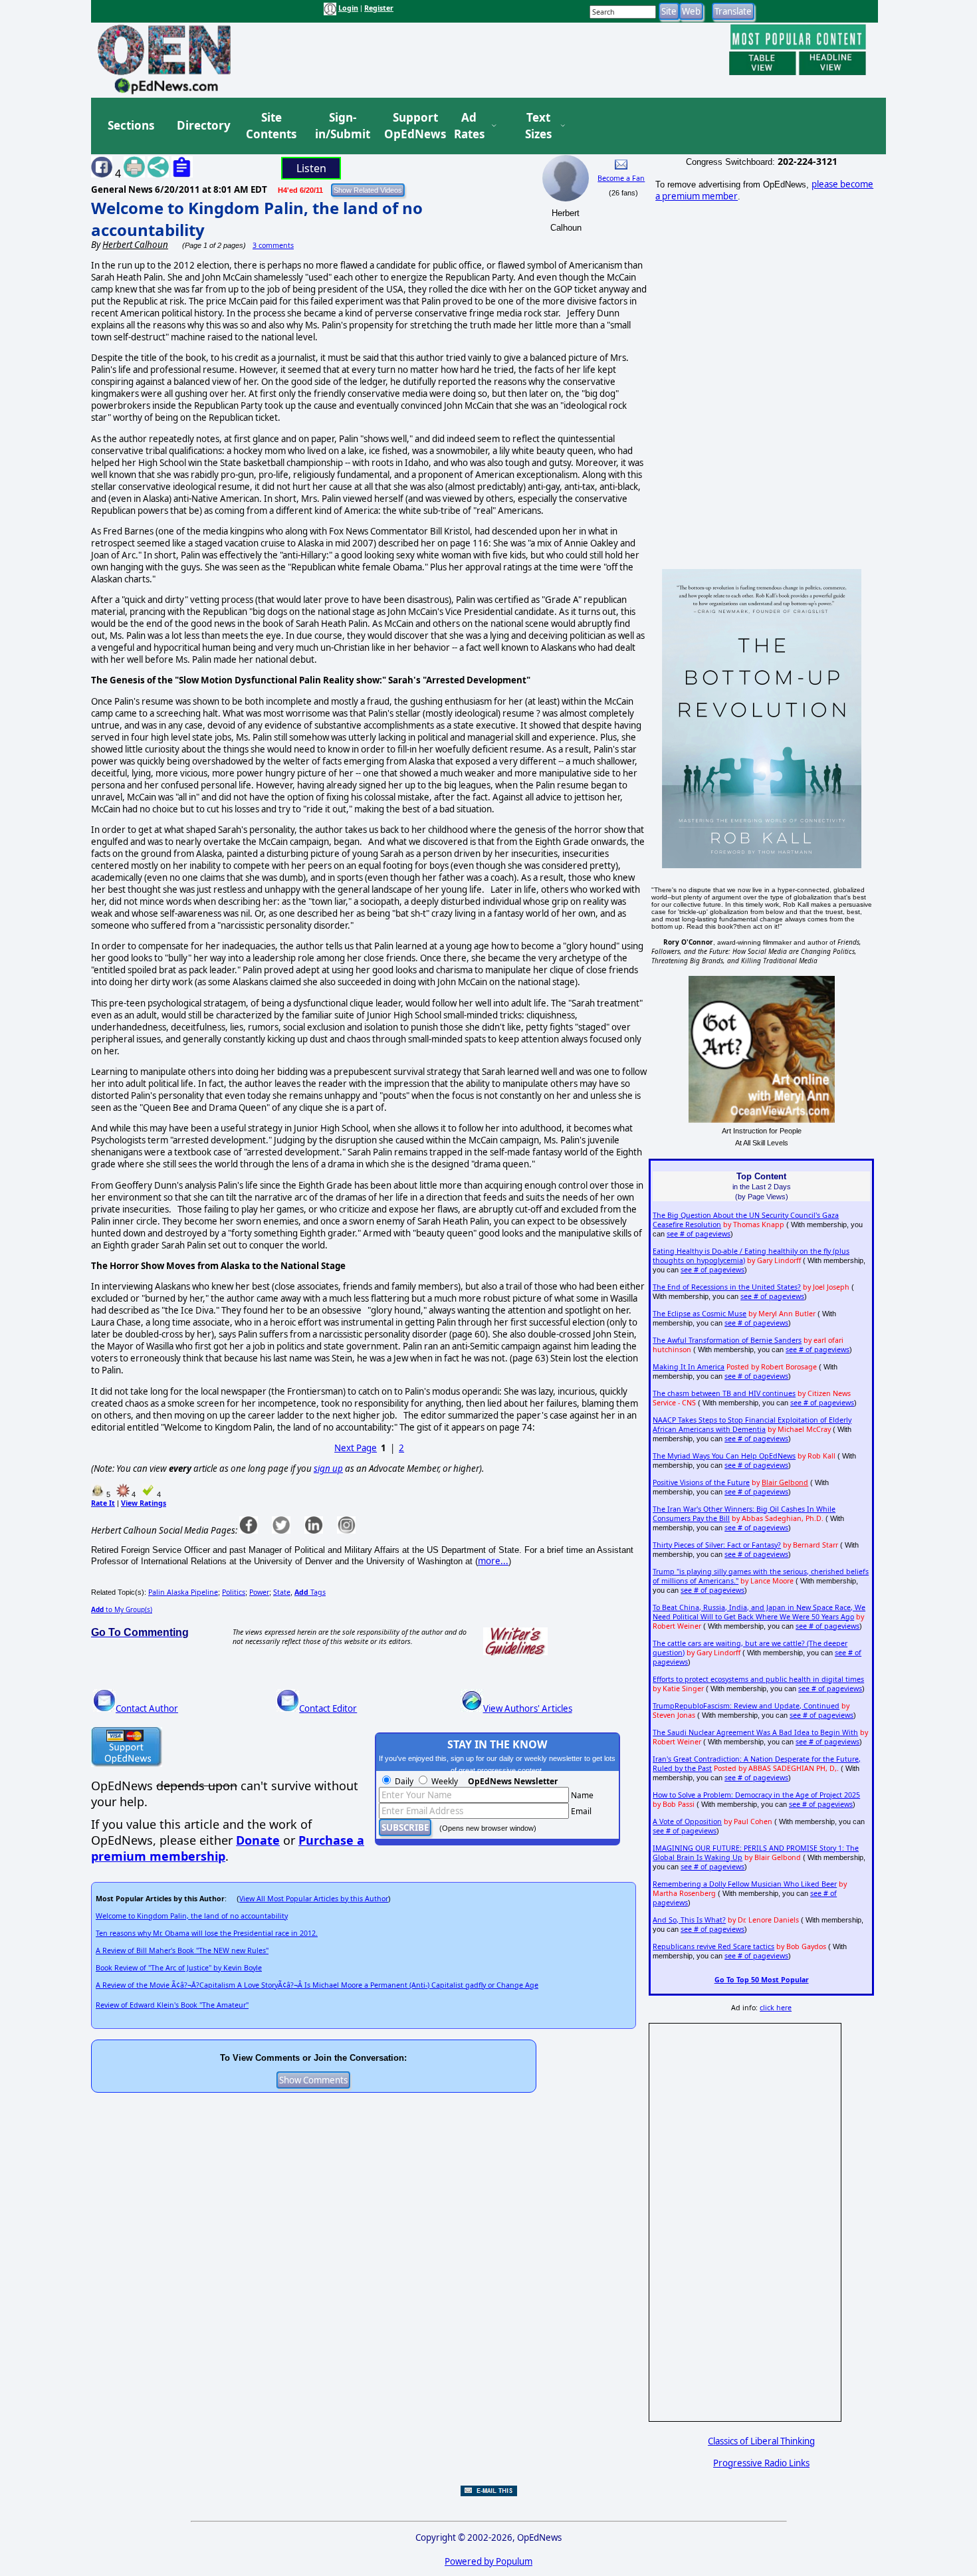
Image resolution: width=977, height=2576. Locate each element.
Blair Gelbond (785, 1482)
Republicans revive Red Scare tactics (713, 1946)
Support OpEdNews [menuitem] (410, 126)
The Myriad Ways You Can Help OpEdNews (724, 1456)
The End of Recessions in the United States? (727, 1287)
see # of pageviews (699, 1234)
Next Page (356, 1448)
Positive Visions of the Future (701, 1482)
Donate (258, 1840)
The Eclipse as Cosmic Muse (700, 1314)
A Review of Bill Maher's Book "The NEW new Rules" (182, 1950)
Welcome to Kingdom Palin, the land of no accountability (192, 1916)
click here (776, 2008)
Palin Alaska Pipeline (183, 1592)
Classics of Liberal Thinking (761, 2441)
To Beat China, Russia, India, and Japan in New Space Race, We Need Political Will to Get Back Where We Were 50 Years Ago (759, 1612)
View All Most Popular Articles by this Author (314, 1899)
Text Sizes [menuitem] (538, 126)
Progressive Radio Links (761, 2463)
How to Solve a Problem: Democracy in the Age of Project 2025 (756, 1795)
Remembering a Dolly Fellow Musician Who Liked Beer (745, 1884)
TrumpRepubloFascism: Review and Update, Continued (746, 1706)
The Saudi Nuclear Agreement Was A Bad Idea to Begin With (755, 1732)
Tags (310, 1592)
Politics (234, 1592)
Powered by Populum (489, 2561)
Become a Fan (621, 178)
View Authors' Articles (528, 1708)
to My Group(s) (122, 1609)
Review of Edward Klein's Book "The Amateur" (172, 2005)
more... (493, 1561)
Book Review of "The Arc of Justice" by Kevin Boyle (179, 1968)
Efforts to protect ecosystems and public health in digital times (758, 1679)
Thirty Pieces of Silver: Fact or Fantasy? (717, 1545)
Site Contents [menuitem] (271, 126)
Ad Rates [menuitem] (469, 126)
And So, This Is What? (689, 1920)
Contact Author (147, 1708)
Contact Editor (328, 1708)
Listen (311, 168)
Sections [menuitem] (131, 125)
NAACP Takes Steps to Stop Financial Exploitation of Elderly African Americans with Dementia (752, 1425)
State (282, 1592)
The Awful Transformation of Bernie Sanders (727, 1340)
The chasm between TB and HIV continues (724, 1393)
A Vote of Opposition (687, 1821)
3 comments (273, 245)
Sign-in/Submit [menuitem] (341, 126)
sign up (328, 1468)
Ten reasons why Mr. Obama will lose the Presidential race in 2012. (207, 1933)
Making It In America (689, 1367)
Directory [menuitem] (203, 125)
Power (259, 1592)
